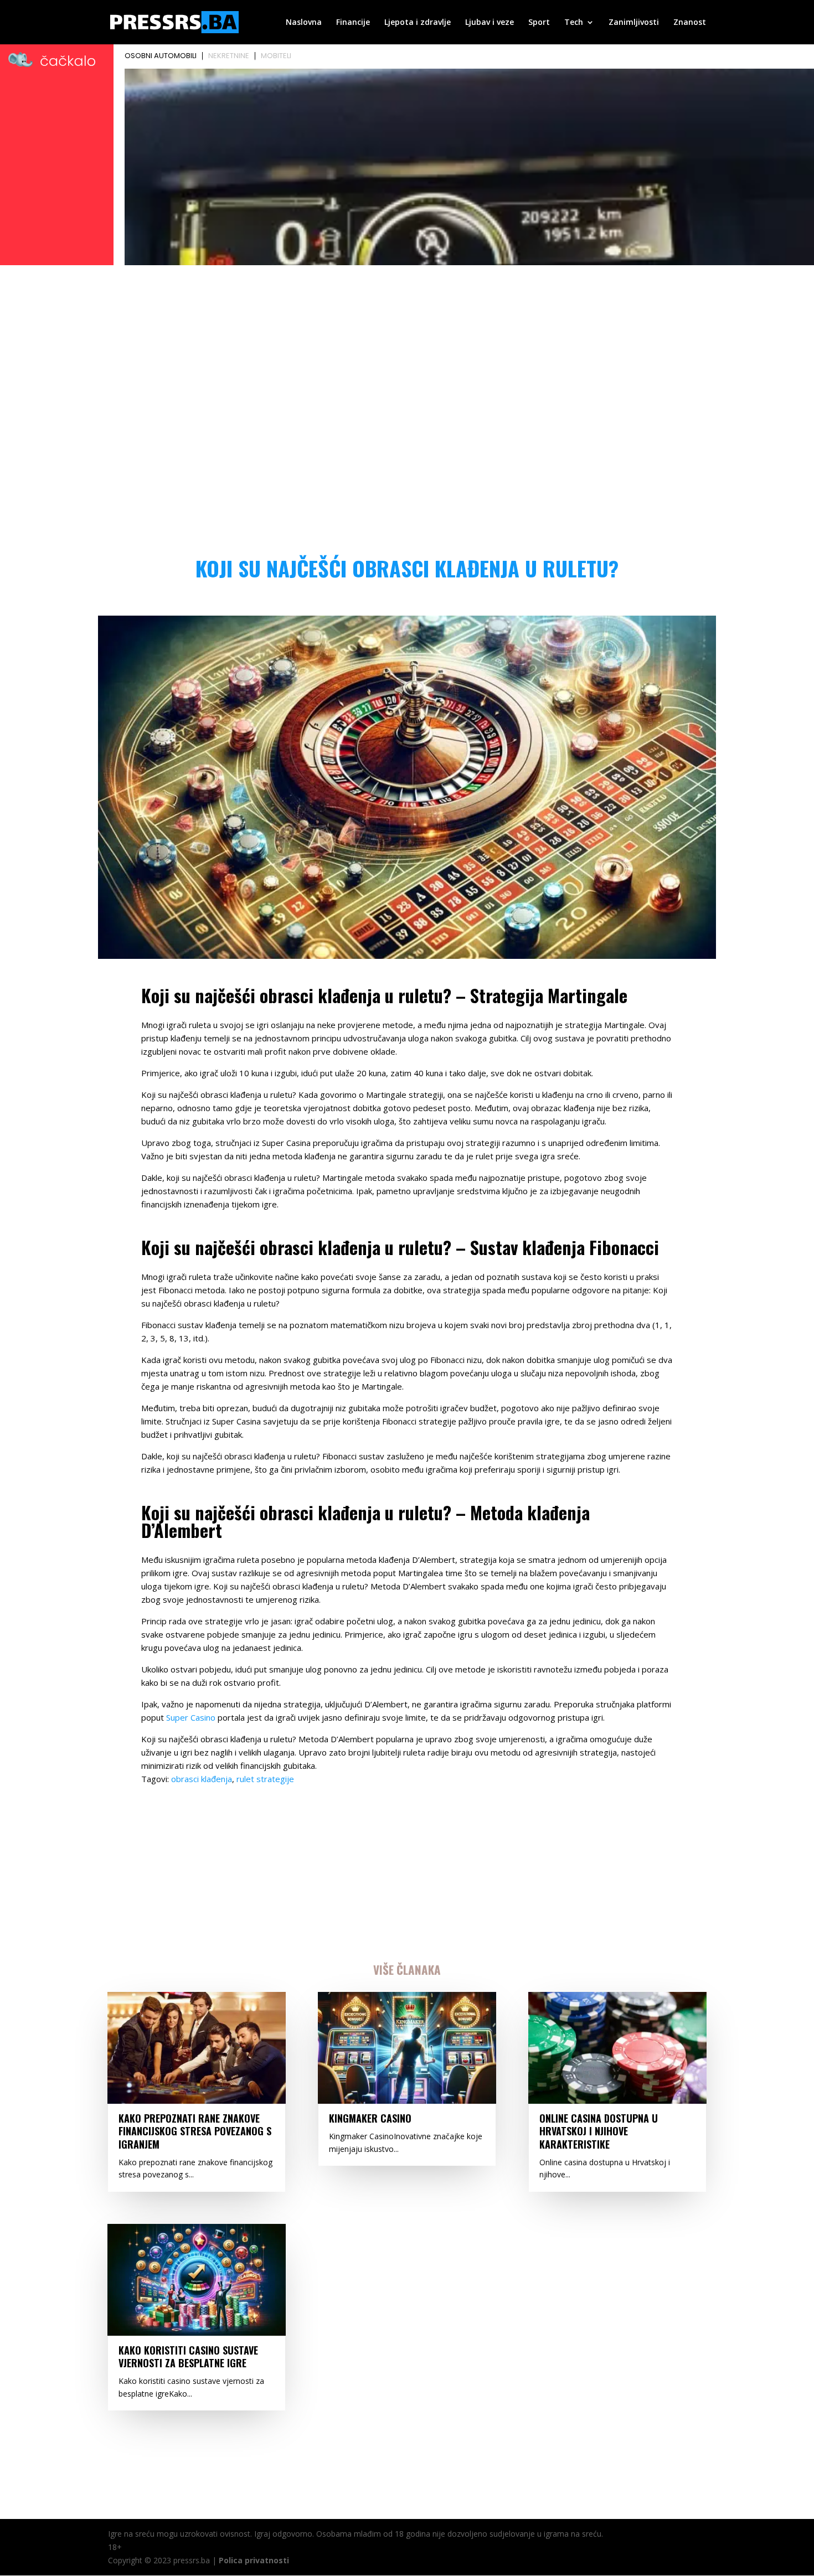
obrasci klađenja (202, 1779)
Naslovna (304, 23)
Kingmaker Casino (370, 2118)
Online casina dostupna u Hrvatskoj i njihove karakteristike (599, 2131)
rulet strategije (265, 1779)
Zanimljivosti (634, 23)
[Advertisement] (407, 352)
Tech (574, 23)
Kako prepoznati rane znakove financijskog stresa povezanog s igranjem (195, 2131)
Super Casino (191, 1717)
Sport (539, 23)
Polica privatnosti (254, 2560)
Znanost (690, 23)
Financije (353, 23)
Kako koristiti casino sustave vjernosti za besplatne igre (188, 2356)
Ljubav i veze (490, 23)
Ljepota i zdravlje (418, 23)
